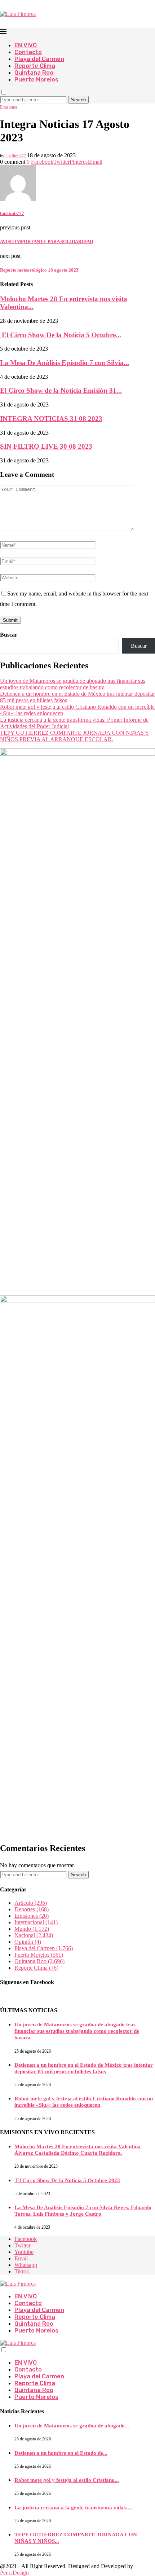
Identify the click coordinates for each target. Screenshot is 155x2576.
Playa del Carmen (39, 59)
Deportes (32, 1909)
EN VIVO (26, 45)
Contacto (28, 52)
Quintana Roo (34, 73)
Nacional (34, 1935)
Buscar (9, 635)
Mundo (32, 1929)
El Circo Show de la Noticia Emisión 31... (61, 390)
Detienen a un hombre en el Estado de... (61, 2453)
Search (78, 100)
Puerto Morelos (36, 80)
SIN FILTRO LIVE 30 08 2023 (46, 446)
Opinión (28, 1942)
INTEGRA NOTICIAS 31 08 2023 (51, 419)
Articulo (31, 1903)
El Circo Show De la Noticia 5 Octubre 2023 (67, 2180)
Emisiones (32, 1916)
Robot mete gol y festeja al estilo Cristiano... (67, 2480)
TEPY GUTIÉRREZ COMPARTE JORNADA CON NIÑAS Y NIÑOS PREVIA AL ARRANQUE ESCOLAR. (75, 736)
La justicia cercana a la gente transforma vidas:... (73, 2507)
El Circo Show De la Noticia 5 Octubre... (61, 335)
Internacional (36, 1922)
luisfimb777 (16, 156)
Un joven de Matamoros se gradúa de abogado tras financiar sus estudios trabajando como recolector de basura (73, 684)
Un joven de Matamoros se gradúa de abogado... (72, 2426)
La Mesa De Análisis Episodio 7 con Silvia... (65, 363)
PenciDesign (14, 2573)
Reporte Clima (35, 66)
